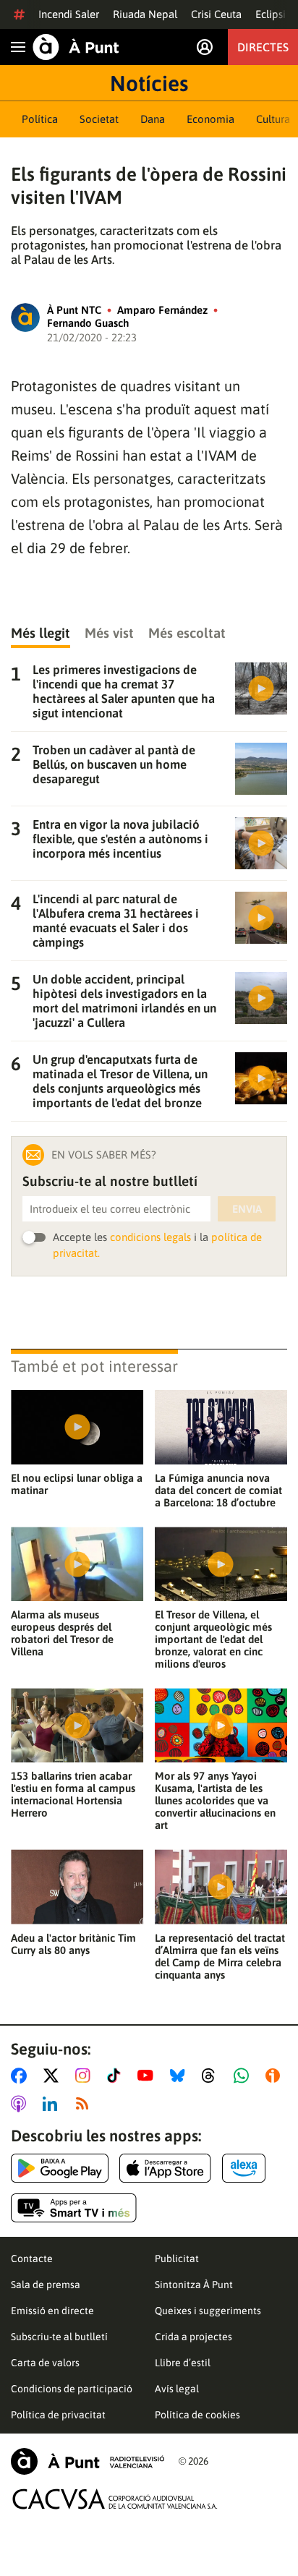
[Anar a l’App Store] (165, 2168)
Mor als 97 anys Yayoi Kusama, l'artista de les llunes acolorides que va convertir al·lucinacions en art (215, 1800)
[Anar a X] (54, 2076)
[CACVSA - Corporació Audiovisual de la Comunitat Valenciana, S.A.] (115, 2499)
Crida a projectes (193, 2337)
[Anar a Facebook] (22, 2076)
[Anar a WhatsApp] (244, 2076)
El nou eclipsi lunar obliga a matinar (77, 1484)
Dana (153, 119)
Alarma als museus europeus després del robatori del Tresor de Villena (62, 1633)
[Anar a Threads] (212, 2076)
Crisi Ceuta (216, 14)
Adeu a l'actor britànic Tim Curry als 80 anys (73, 1944)
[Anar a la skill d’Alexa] (244, 2168)
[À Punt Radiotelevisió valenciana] (88, 2461)
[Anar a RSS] (85, 2104)
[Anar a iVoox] (276, 2076)
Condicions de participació (72, 2389)
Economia (210, 119)
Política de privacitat (58, 2415)
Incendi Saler (69, 14)
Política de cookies (197, 2415)
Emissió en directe (52, 2311)
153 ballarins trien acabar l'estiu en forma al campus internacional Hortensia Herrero (73, 1794)
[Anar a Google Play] (60, 2168)
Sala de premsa (46, 2285)
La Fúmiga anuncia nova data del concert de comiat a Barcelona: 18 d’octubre (218, 1490)
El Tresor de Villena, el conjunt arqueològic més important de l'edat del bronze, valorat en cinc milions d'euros (213, 1639)
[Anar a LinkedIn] (53, 2104)
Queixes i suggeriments (208, 2311)
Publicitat (177, 2259)
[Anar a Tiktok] (117, 2076)
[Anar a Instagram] (86, 2076)
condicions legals (150, 1237)
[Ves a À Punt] (76, 47)
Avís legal (177, 2389)
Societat (99, 119)
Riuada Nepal (145, 14)
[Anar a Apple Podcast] (21, 2104)
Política (40, 119)
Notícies (149, 83)
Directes (263, 47)
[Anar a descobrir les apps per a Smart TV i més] (74, 2208)
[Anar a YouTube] (148, 2076)
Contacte (32, 2259)
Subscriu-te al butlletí (59, 2337)
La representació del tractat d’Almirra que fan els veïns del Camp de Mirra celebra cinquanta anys (220, 1956)
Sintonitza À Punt (194, 2285)
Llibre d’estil (183, 2363)
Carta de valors (45, 2363)
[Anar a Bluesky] (180, 2076)
